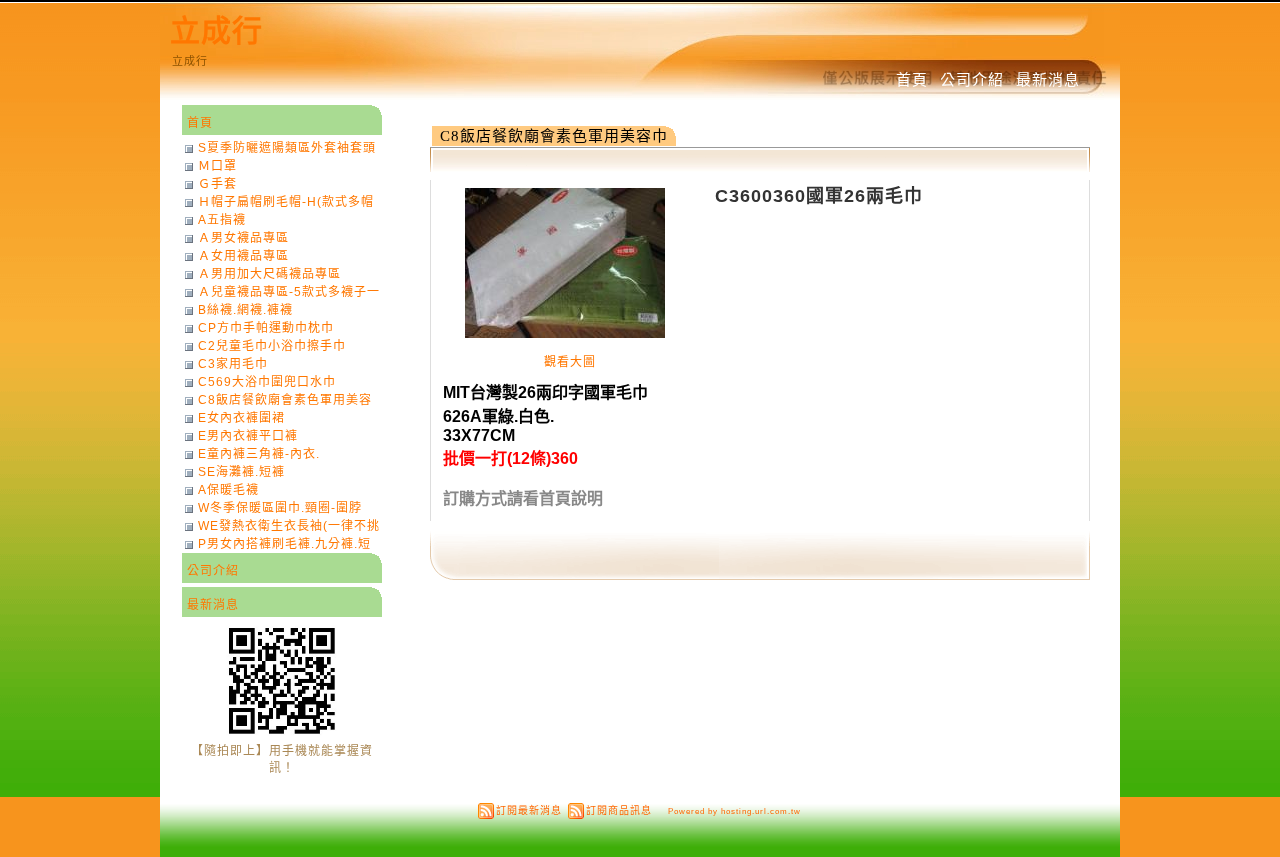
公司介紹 (972, 79)
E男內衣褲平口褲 (248, 436)
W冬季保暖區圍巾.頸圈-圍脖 (280, 508)
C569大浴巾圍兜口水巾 (267, 382)
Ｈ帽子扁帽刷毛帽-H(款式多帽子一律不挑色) (286, 202)
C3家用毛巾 (233, 364)
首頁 (912, 79)
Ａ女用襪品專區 (243, 256)
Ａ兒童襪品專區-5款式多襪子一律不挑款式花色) (289, 292)
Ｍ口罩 (217, 166)
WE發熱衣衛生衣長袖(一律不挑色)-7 (289, 526)
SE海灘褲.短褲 (241, 472)
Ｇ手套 (217, 184)
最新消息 (1048, 79)
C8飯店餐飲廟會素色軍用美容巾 (554, 136)
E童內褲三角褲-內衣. (259, 454)
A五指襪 (222, 220)
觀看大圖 (570, 362)
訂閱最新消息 (529, 810)
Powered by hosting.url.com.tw (734, 811)
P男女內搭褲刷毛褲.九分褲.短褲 (284, 544)
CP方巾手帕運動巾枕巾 (266, 328)
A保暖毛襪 (228, 490)
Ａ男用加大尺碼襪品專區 (269, 274)
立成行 (216, 30)
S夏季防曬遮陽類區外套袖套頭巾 (287, 148)
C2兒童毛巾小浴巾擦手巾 (272, 346)
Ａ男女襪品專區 (243, 238)
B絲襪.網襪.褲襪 (245, 310)
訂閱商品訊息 (619, 810)
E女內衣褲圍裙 (241, 418)
